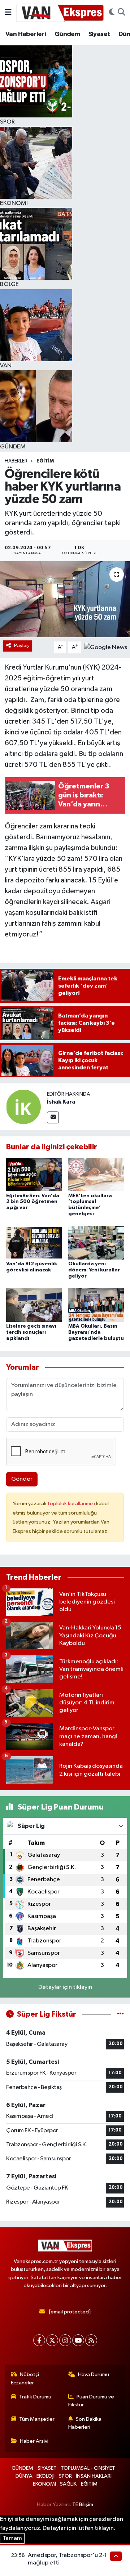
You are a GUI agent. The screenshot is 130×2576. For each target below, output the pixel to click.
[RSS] (91, 2340)
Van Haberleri (26, 34)
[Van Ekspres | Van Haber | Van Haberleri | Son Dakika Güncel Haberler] (60, 12)
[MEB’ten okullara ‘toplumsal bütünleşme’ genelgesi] (96, 1174)
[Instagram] (65, 2340)
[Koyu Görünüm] (112, 13)
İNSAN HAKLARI (94, 2476)
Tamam (12, 2538)
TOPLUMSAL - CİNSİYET (88, 2468)
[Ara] (122, 13)
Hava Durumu (94, 2374)
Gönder (22, 1479)
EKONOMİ (44, 2484)
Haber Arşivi (34, 2441)
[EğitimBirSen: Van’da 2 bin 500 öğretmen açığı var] (34, 1174)
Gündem (67, 34)
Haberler (16, 461)
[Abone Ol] (106, 647)
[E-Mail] (53, 1117)
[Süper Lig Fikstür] (120, 2014)
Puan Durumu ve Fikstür (91, 2401)
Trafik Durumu (35, 2397)
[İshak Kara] (23, 1107)
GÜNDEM (22, 2468)
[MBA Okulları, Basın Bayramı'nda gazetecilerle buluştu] (96, 1305)
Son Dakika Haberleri (85, 2423)
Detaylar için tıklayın (65, 1987)
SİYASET (47, 2468)
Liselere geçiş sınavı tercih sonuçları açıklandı (31, 1332)
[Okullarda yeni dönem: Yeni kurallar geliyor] (96, 1243)
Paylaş (21, 646)
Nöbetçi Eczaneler (25, 2378)
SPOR (65, 2476)
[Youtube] (78, 2340)
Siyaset (99, 34)
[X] (52, 2340)
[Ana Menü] (8, 12)
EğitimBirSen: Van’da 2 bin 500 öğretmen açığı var (33, 1202)
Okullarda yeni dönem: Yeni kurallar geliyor (94, 1270)
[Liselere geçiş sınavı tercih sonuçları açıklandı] (34, 1305)
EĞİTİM (45, 461)
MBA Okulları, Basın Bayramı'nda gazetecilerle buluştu (96, 1332)
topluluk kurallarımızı (72, 1504)
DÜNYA (24, 2476)
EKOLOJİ (45, 2476)
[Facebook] (39, 2340)
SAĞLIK (68, 2484)
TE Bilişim (83, 2505)
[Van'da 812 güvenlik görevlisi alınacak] (34, 1243)
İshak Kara (61, 1102)
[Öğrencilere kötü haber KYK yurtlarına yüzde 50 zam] (65, 599)
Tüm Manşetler (37, 2419)
